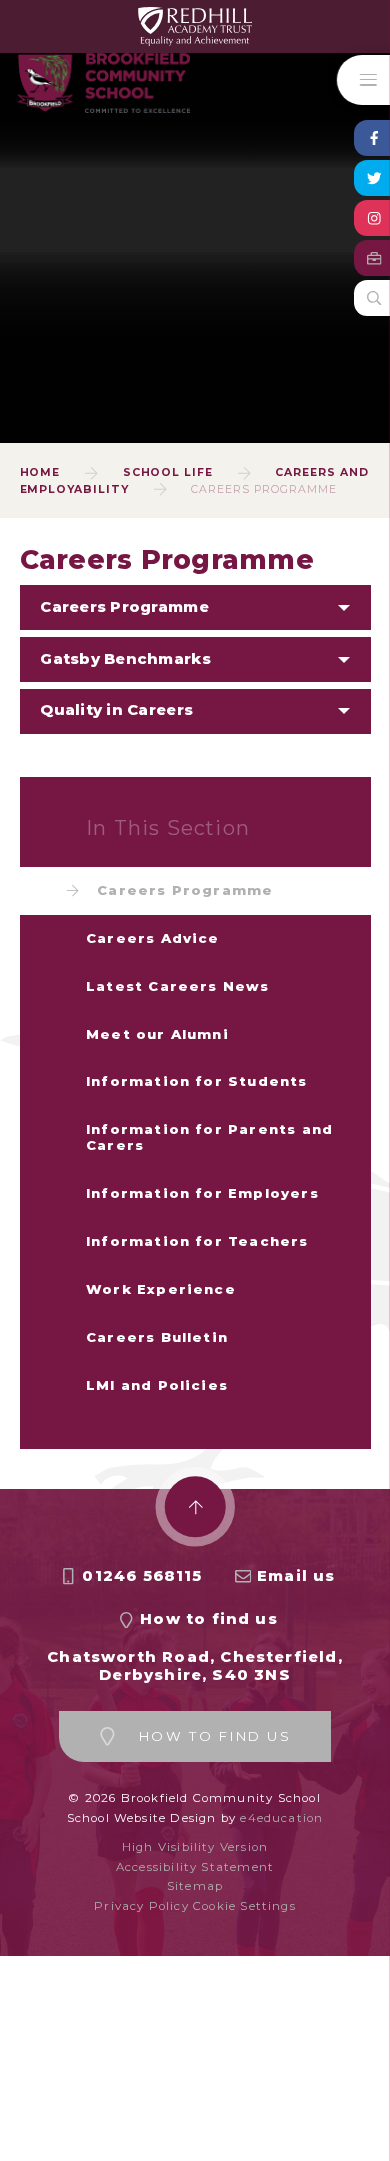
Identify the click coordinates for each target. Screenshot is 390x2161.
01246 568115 (142, 1576)
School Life (168, 472)
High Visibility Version (195, 1847)
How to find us (209, 1619)
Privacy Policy (141, 1906)
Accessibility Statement (195, 1867)
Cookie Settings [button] (244, 1906)
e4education (281, 1818)
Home (40, 472)
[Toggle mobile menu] (363, 80)
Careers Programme (263, 489)
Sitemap (195, 1886)
